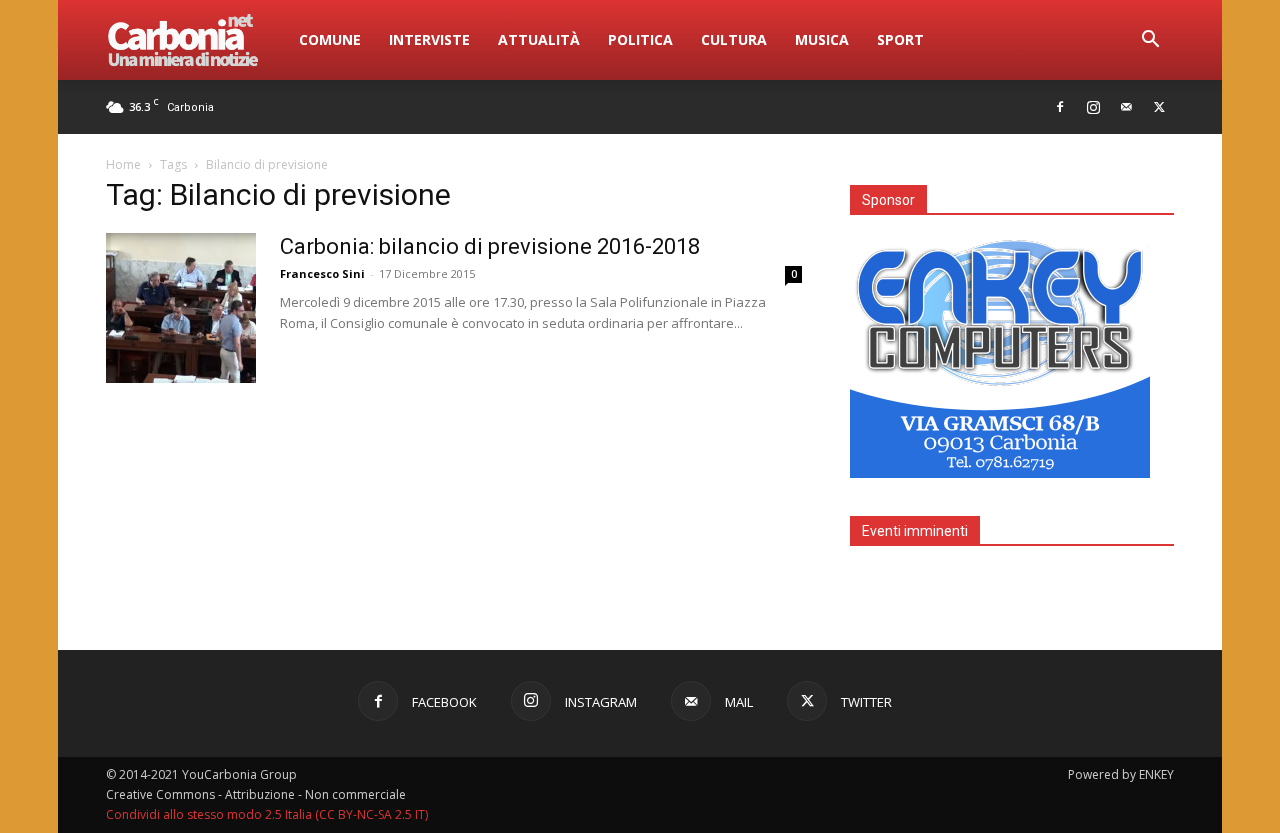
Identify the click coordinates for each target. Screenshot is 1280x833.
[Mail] (1126, 107)
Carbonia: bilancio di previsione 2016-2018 (490, 246)
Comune (330, 39)
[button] (1150, 41)
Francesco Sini (322, 273)
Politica (640, 39)
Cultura (734, 39)
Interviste (429, 39)
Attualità (539, 39)
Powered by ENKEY (1121, 774)
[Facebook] (1060, 107)
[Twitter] (1159, 107)
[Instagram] (1093, 107)
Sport (900, 39)
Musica (822, 39)
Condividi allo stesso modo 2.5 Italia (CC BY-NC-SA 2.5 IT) (267, 814)
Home (123, 164)
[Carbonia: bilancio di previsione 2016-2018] (181, 308)
